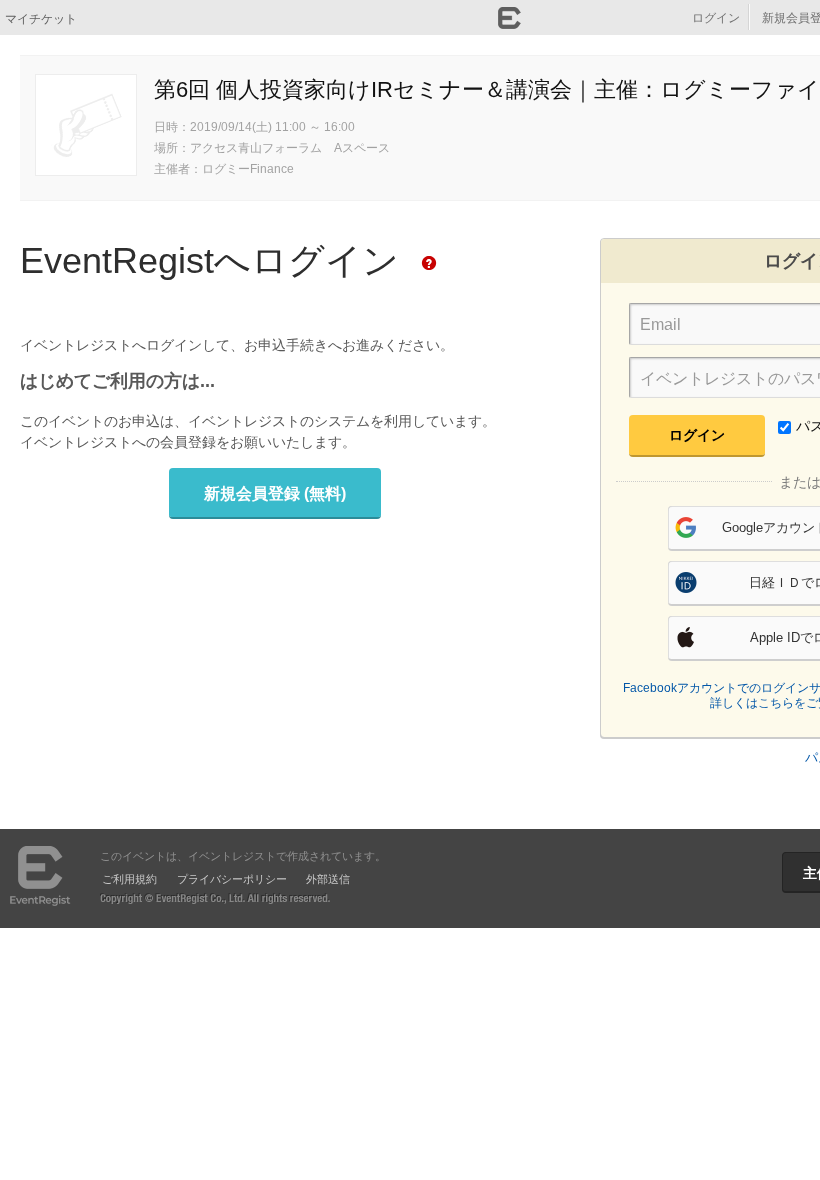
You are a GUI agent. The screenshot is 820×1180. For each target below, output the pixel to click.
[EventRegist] (509, 23)
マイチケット (41, 17)
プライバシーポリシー (232, 878)
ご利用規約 (129, 878)
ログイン (716, 16)
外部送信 (328, 878)
